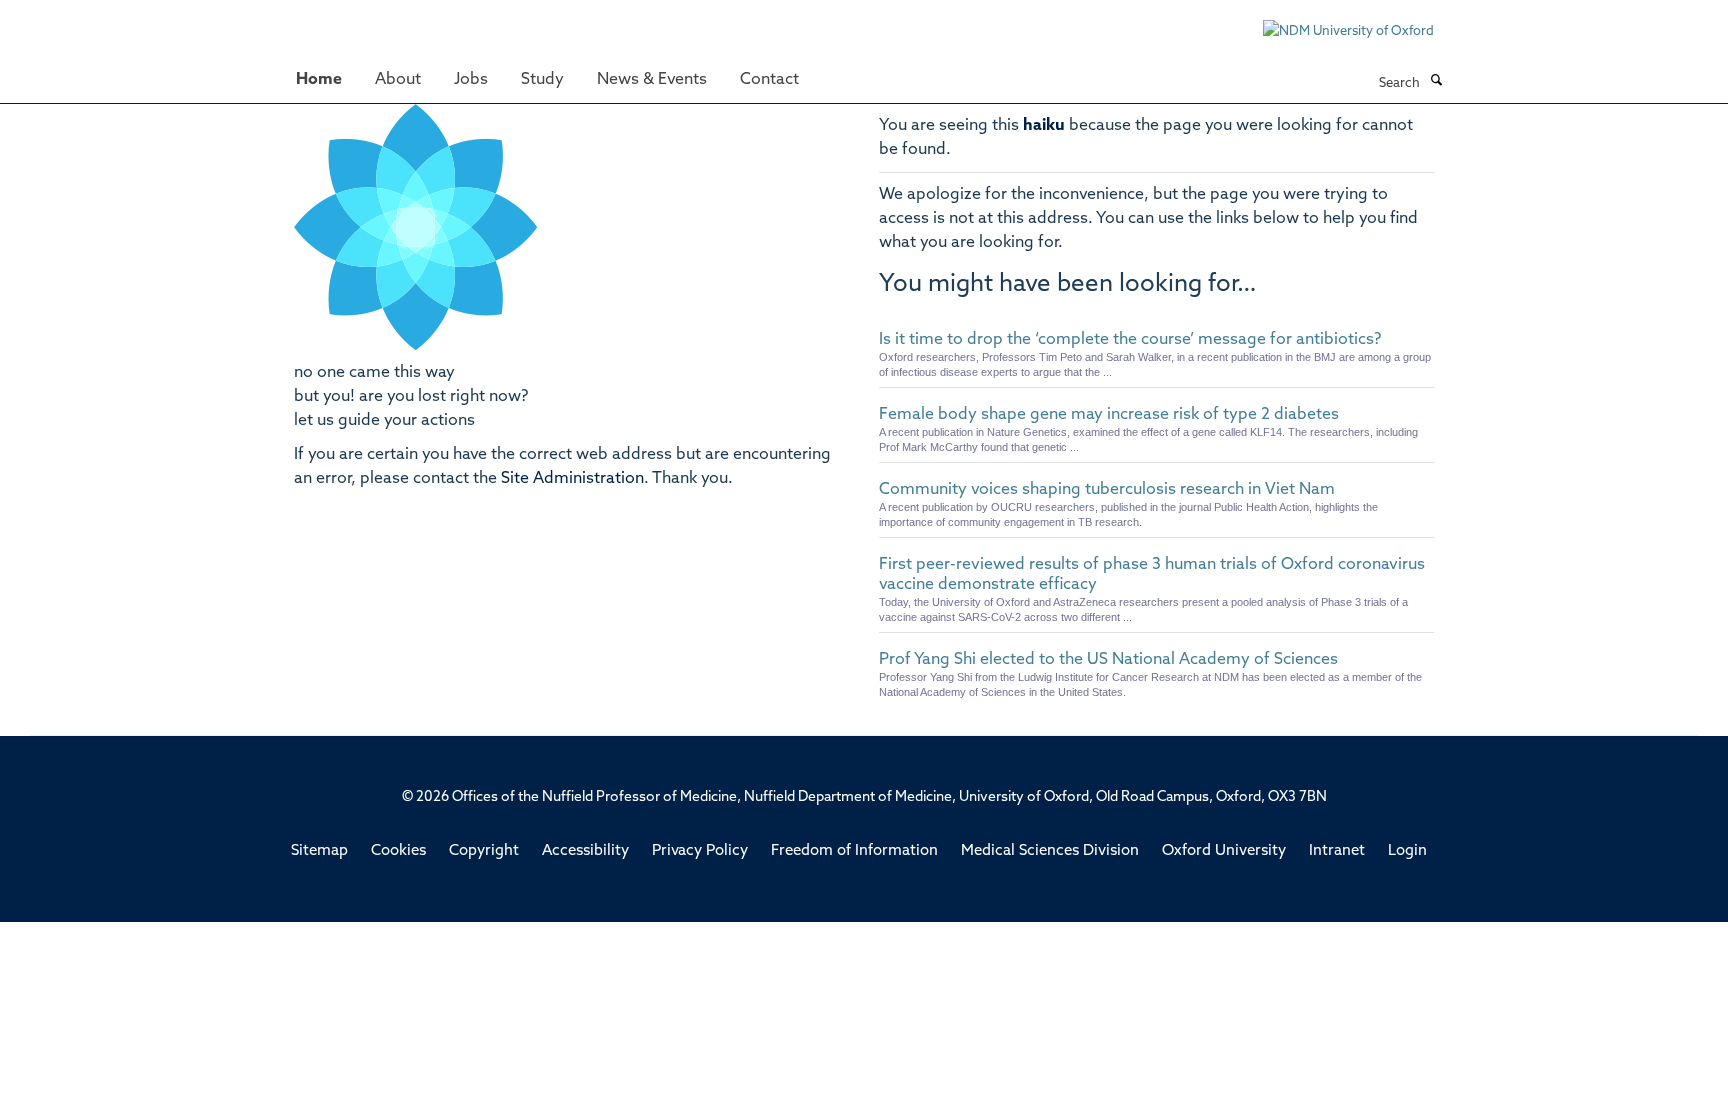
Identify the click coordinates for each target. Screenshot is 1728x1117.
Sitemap (319, 851)
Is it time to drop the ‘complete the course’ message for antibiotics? (1130, 340)
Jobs (471, 80)
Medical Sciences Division (1050, 851)
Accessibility (585, 851)
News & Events (652, 80)
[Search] (1436, 82)
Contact (769, 80)
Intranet (1337, 851)
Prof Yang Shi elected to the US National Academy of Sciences (1108, 660)
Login (1407, 851)
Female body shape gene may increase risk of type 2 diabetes (1109, 415)
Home (319, 80)
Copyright (484, 851)
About (398, 80)
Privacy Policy (700, 851)
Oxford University (1224, 851)
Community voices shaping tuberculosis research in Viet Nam (1107, 490)
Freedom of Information (854, 851)
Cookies (398, 851)
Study (542, 80)
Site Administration (572, 479)
